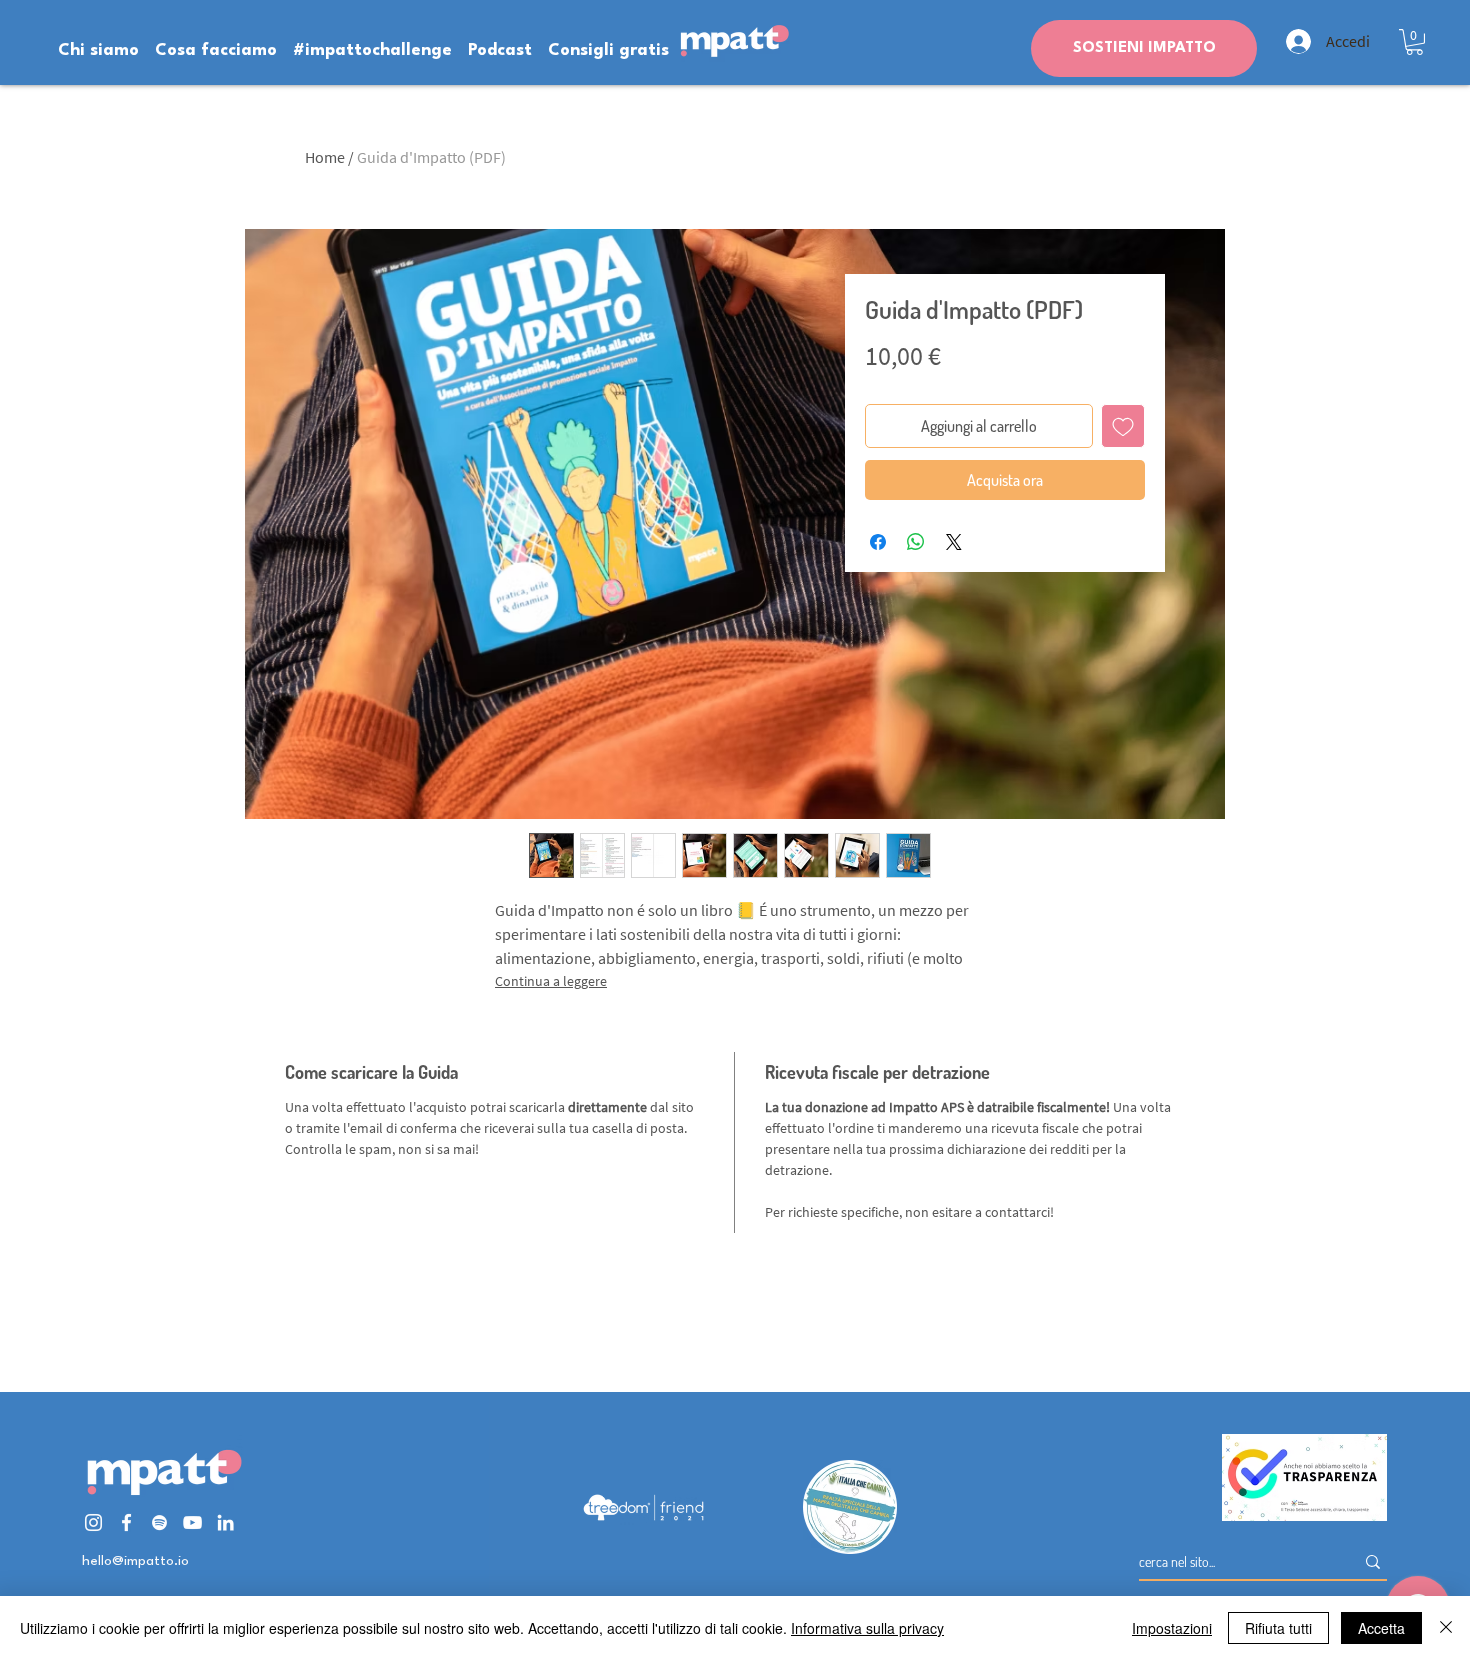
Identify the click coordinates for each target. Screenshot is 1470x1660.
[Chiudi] (1446, 1628)
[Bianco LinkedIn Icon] (225, 1522)
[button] (1414, 42)
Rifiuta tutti (1278, 1628)
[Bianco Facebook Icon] (126, 1522)
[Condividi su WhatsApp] (916, 542)
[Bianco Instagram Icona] (93, 1522)
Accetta (1381, 1628)
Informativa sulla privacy (867, 1628)
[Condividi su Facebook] (878, 542)
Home (325, 157)
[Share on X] (954, 542)
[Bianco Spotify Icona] (159, 1522)
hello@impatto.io (135, 1561)
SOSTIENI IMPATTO (1144, 48)
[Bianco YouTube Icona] (192, 1522)
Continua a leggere (551, 981)
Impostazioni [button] (1172, 1628)
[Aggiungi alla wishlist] (1123, 426)
